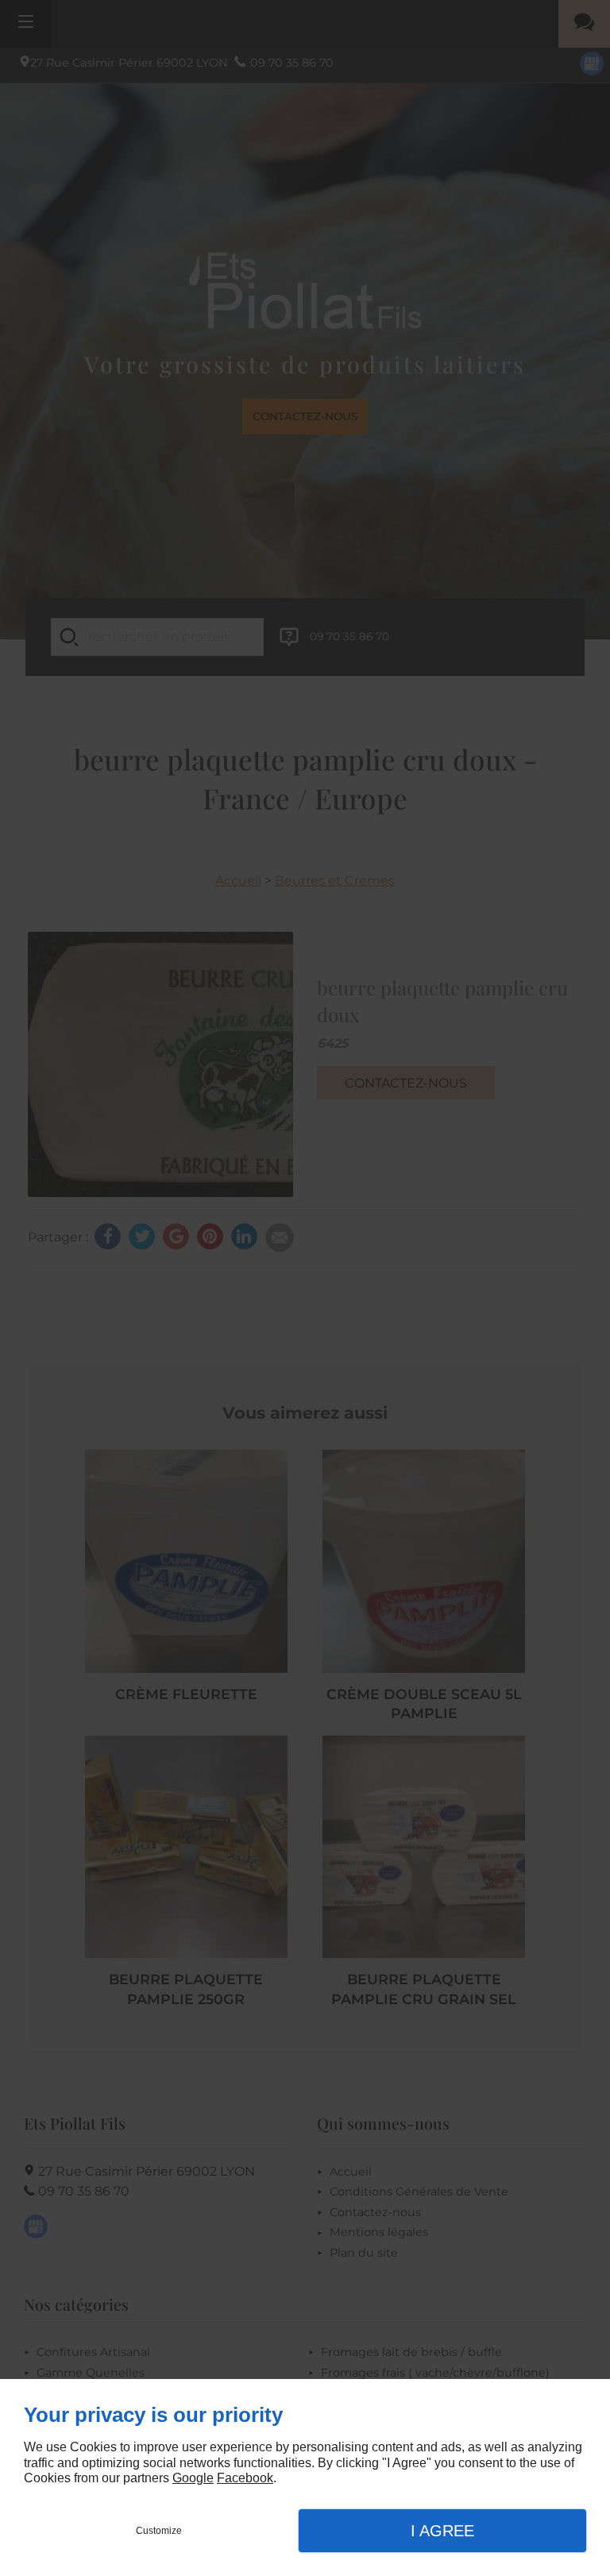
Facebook (245, 2478)
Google (193, 2478)
